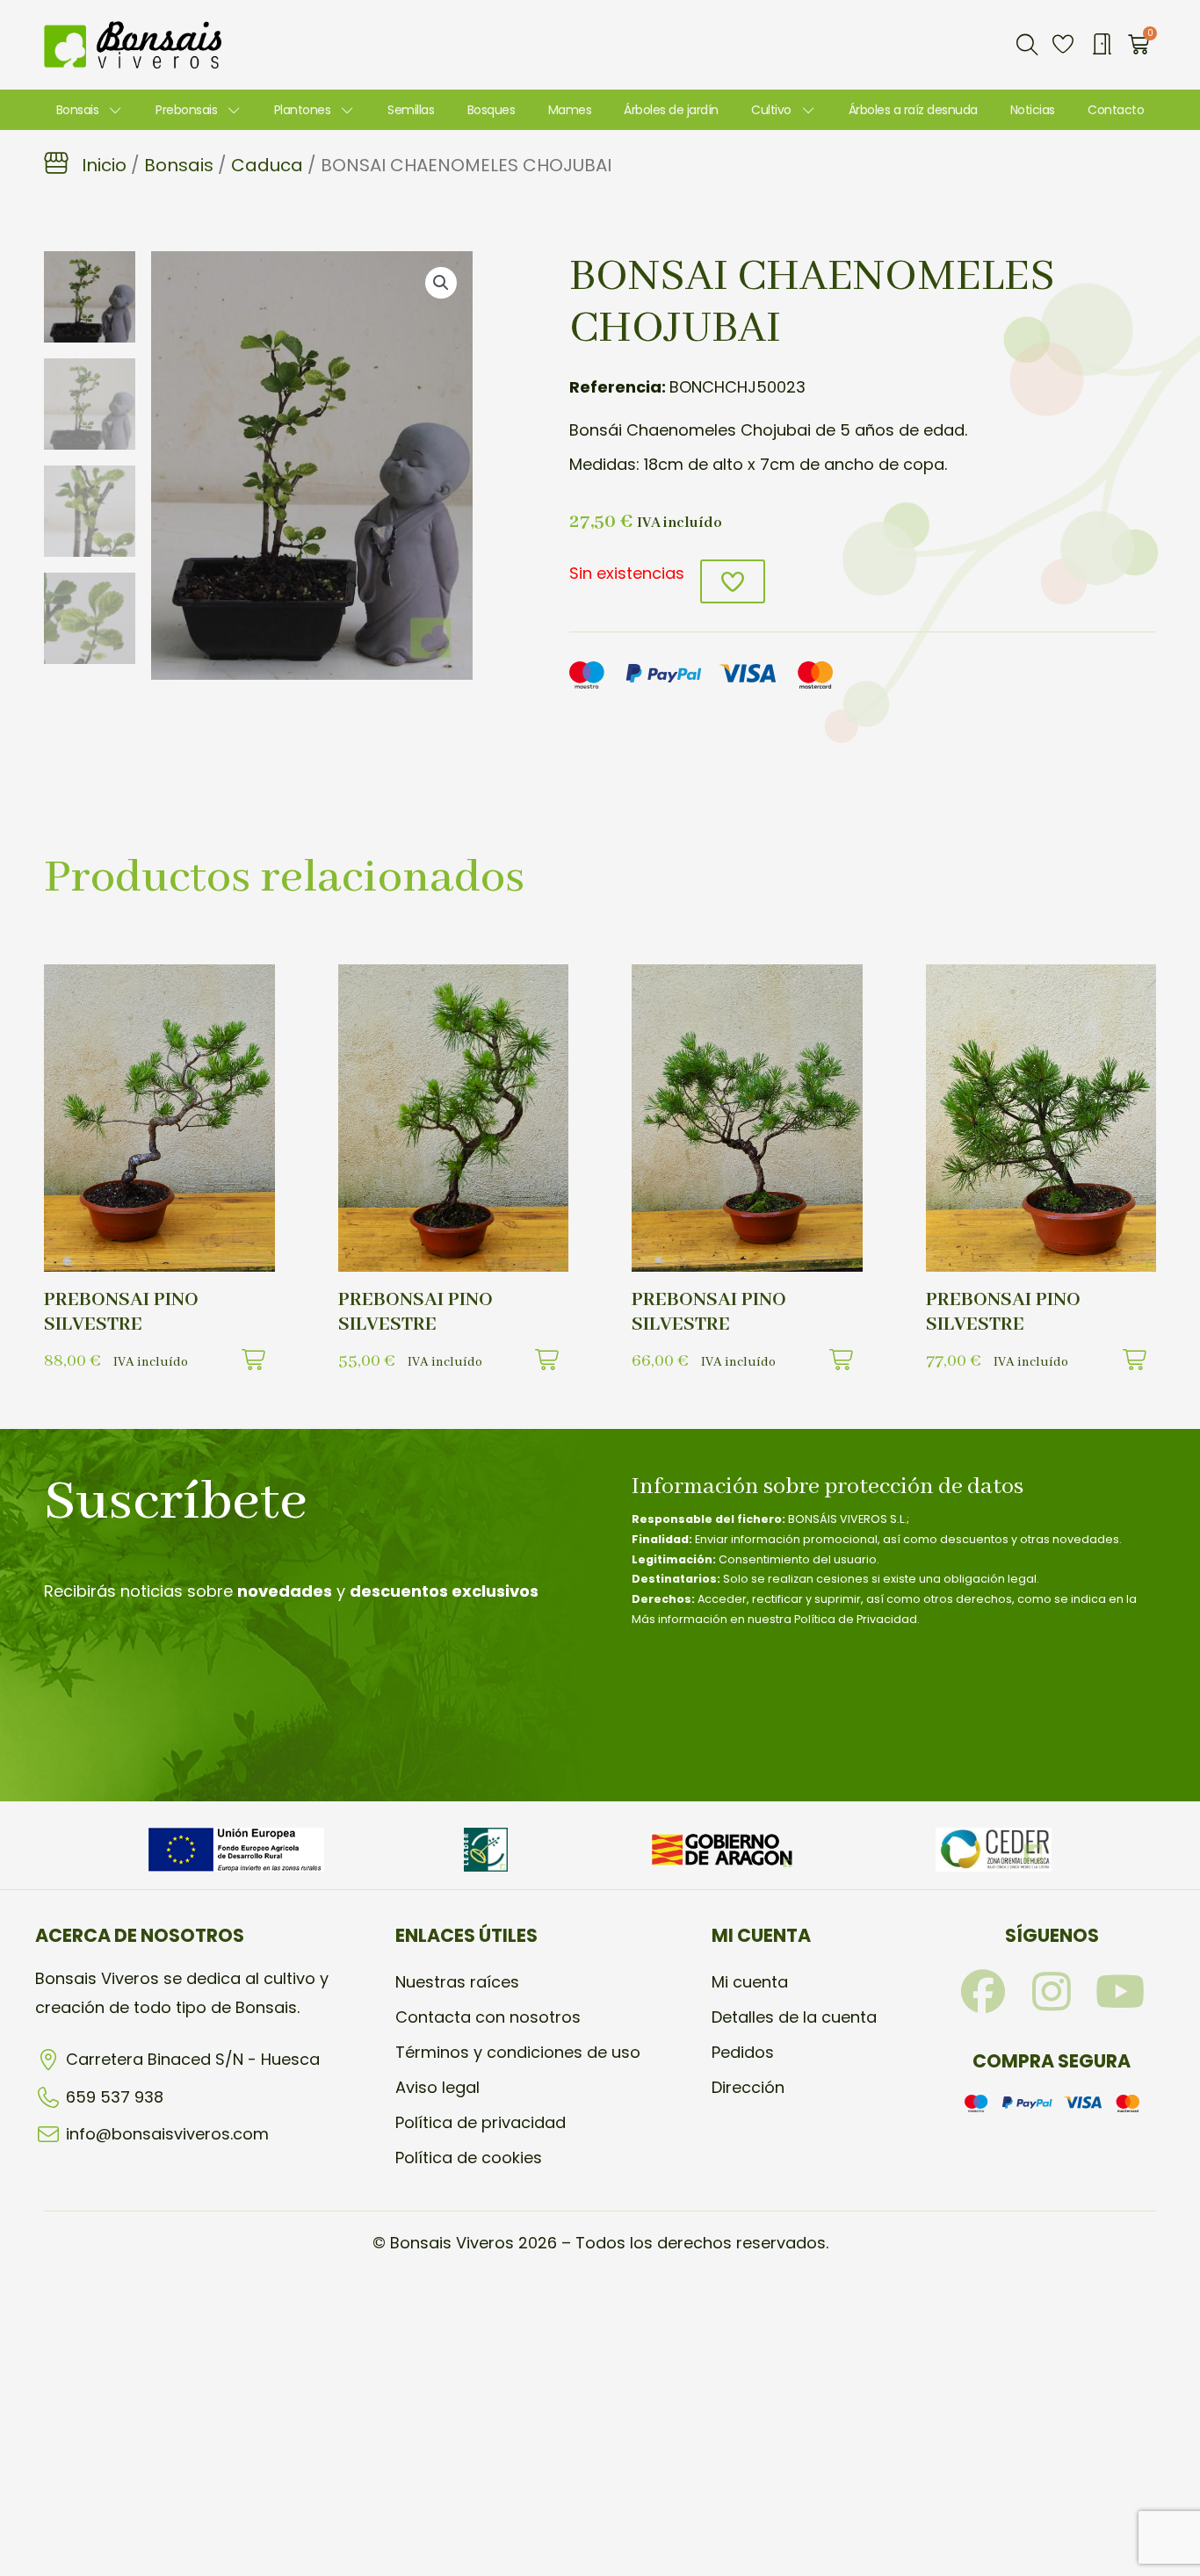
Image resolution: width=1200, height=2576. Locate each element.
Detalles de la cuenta (794, 2017)
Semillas (411, 110)
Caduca (267, 165)
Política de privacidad (481, 2122)
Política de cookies (469, 2157)
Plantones (303, 110)
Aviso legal (437, 2087)
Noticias (1033, 110)
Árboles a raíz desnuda (913, 110)
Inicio (104, 165)
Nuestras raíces (457, 1982)
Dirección (748, 2087)
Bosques (492, 110)
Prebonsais (186, 110)
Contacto (1116, 110)
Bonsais (78, 110)
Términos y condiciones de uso (518, 2052)
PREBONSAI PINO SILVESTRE (121, 1312)
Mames (570, 110)
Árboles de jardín (671, 110)
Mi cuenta (750, 1982)
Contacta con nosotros (488, 2017)
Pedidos (743, 2052)
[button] (1027, 45)
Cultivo (771, 110)
